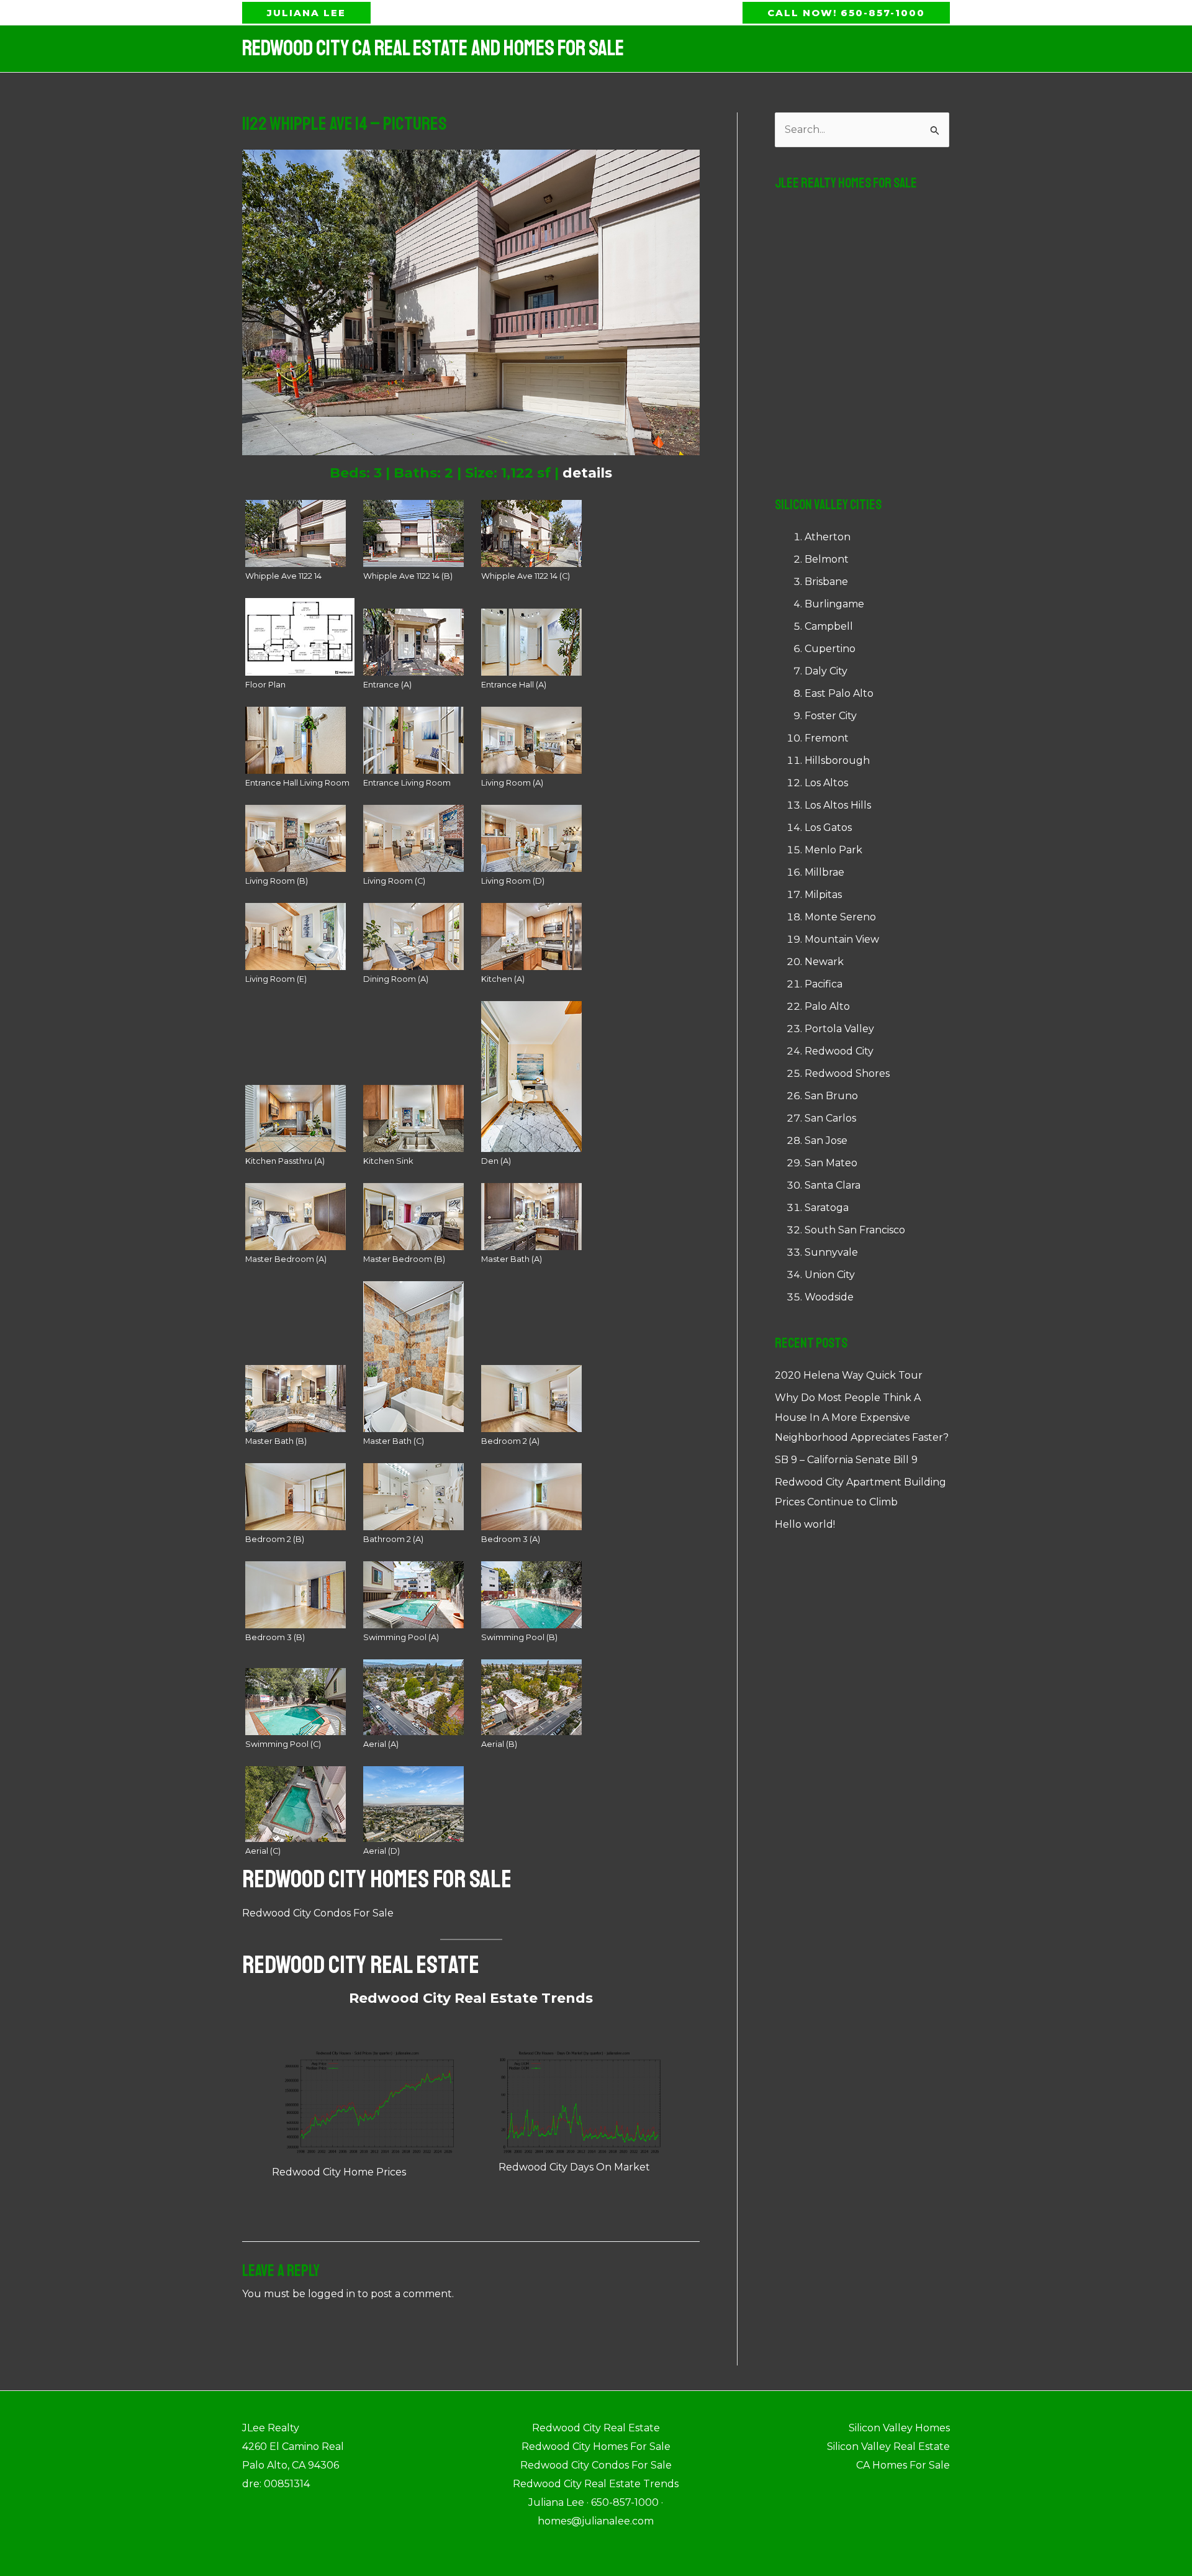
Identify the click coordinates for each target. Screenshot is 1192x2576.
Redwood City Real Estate (361, 1965)
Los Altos (826, 783)
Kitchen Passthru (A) (285, 1161)
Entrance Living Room (407, 783)
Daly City (826, 671)
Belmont (827, 559)
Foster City (831, 716)
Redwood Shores (847, 1073)
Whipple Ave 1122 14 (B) (408, 576)
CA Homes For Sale (903, 2465)
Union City (830, 1275)
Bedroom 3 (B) (275, 1637)
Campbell (829, 626)
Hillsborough (837, 760)
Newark (824, 962)
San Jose (826, 1141)
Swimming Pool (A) (401, 1637)
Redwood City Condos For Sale (318, 1913)
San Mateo (831, 1163)
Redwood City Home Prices (339, 2172)
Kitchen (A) (503, 979)
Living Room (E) (276, 979)
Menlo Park (833, 850)
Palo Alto (827, 1006)
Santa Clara (833, 1185)
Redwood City (839, 1051)
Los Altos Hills (838, 805)
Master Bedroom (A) (286, 1259)
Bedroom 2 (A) (510, 1441)
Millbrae (824, 872)
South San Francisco (855, 1230)
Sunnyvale (831, 1252)
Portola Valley (839, 1029)
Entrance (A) (387, 685)
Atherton (828, 537)
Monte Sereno (840, 917)
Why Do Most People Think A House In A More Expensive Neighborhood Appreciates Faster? (862, 1417)
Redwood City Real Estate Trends (471, 1998)
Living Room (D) (513, 881)
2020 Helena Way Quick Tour (849, 1375)
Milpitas (823, 895)
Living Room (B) (277, 881)
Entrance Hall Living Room (297, 783)
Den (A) (496, 1161)
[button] (306, 13)
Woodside (829, 1297)
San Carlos (830, 1118)
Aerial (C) (263, 1851)
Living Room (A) (512, 783)
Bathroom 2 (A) (393, 1539)
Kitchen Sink (388, 1161)
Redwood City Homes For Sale (377, 1879)
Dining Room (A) (396, 979)
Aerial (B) (499, 1744)
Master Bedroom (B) (404, 1259)
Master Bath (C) (394, 1441)
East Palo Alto (839, 693)
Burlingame (834, 604)
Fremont (827, 738)
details (587, 473)
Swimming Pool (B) (519, 1637)
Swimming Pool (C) (283, 1744)
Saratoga (827, 1208)
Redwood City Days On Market (574, 2167)
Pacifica (824, 984)
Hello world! (805, 1524)
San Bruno (831, 1096)
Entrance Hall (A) (514, 685)
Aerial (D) (382, 1851)
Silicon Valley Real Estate (888, 2447)
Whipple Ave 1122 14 (283, 576)
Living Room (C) (394, 881)
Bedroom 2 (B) (275, 1539)
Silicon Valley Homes (899, 2428)
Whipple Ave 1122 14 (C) (526, 576)
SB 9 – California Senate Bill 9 (846, 1460)
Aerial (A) (381, 1744)
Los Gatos (828, 828)
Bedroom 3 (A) (511, 1539)
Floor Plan (265, 685)
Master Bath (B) (276, 1441)
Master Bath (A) (512, 1259)
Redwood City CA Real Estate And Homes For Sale (433, 48)
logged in (332, 2294)
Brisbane (826, 582)
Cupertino (830, 649)
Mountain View (842, 939)
